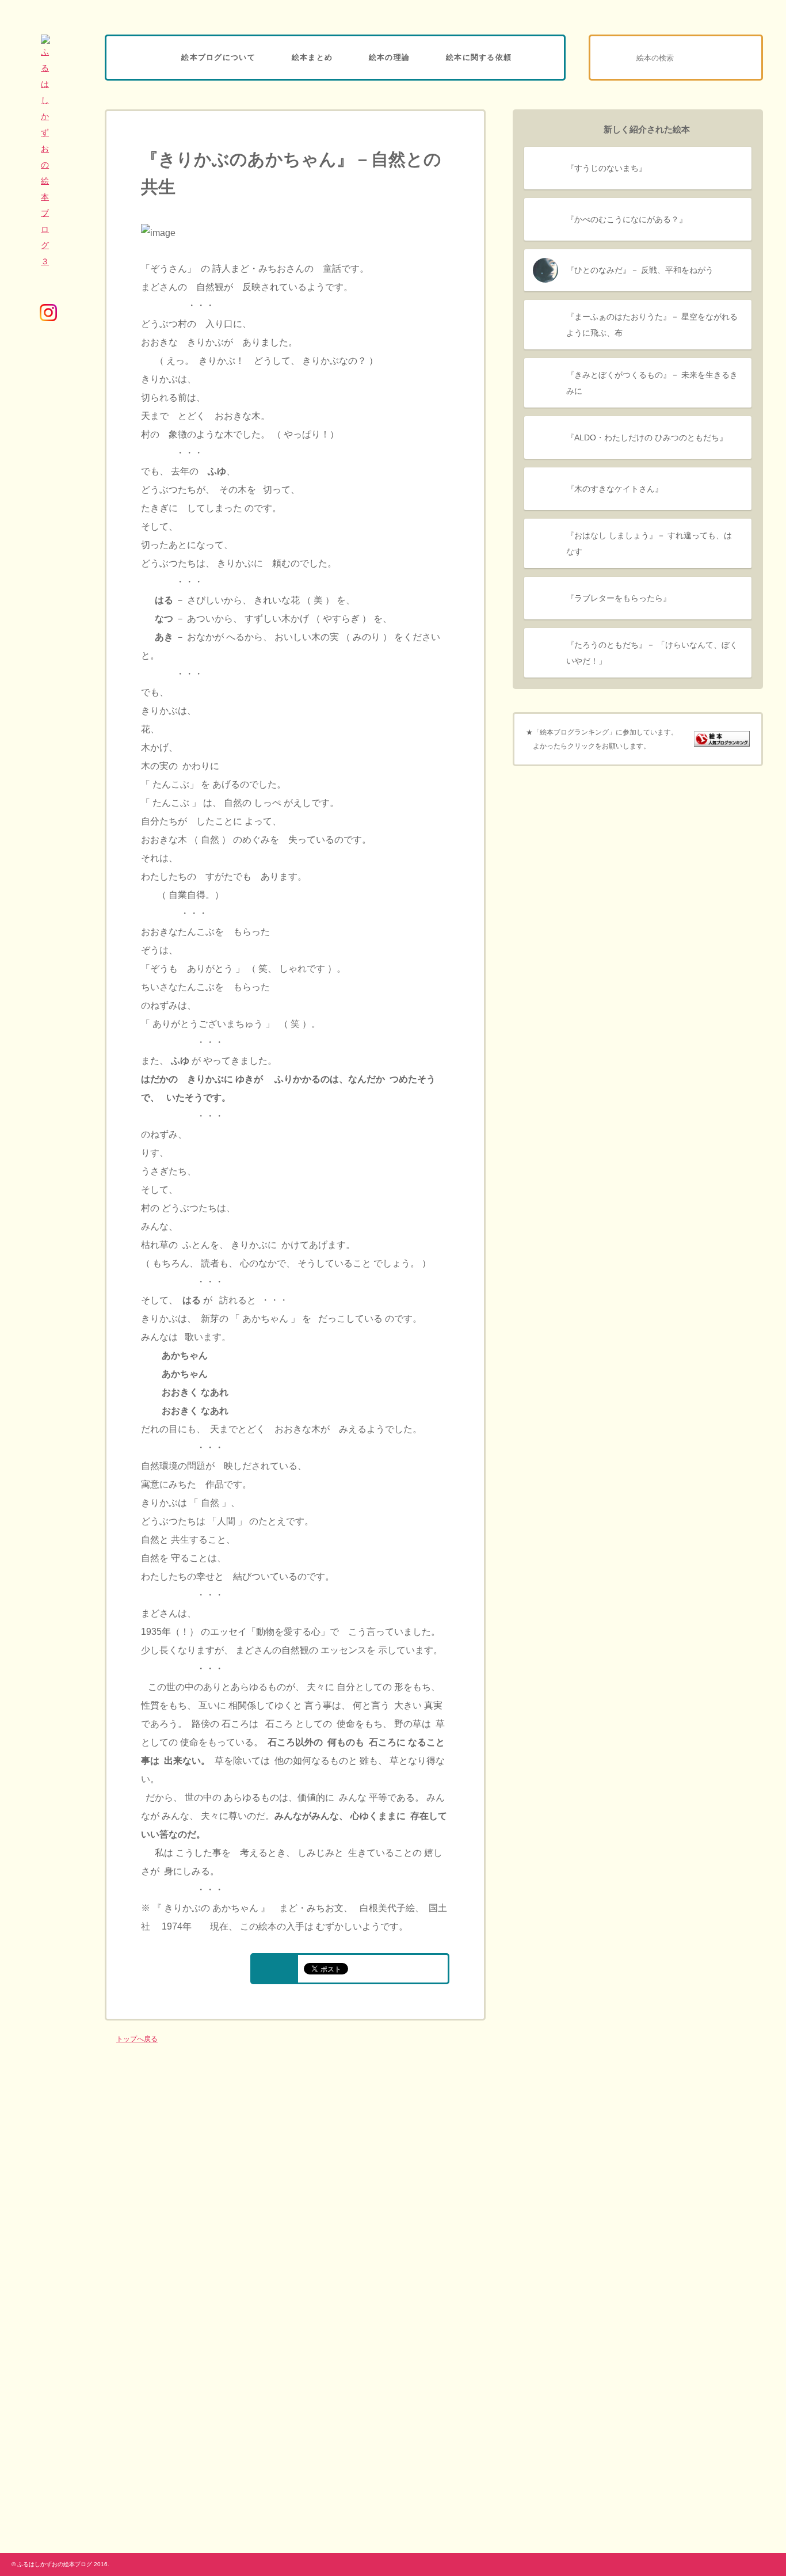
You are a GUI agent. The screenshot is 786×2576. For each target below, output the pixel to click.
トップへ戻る (137, 2039)
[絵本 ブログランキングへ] (722, 740)
